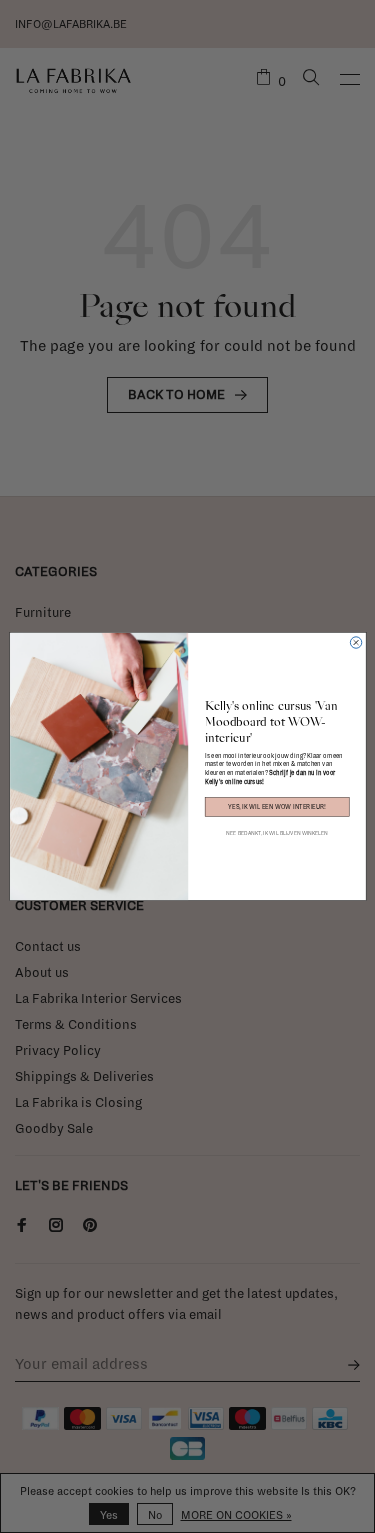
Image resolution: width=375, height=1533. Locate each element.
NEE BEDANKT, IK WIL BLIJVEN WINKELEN (277, 833)
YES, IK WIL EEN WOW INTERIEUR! (277, 807)
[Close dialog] (355, 642)
